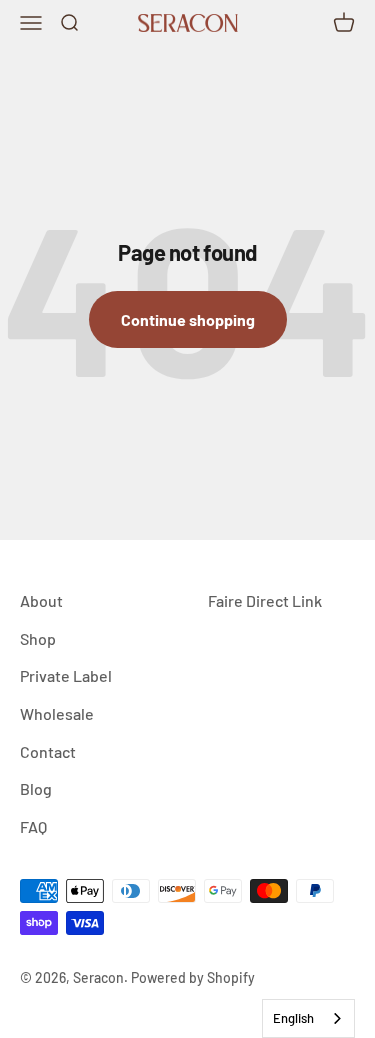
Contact (48, 751)
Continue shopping (188, 319)
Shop (38, 638)
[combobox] (308, 1018)
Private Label (66, 675)
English (293, 1018)
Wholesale (57, 713)
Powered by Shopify (193, 977)
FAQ (33, 826)
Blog (36, 788)
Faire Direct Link (265, 600)
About (41, 600)
